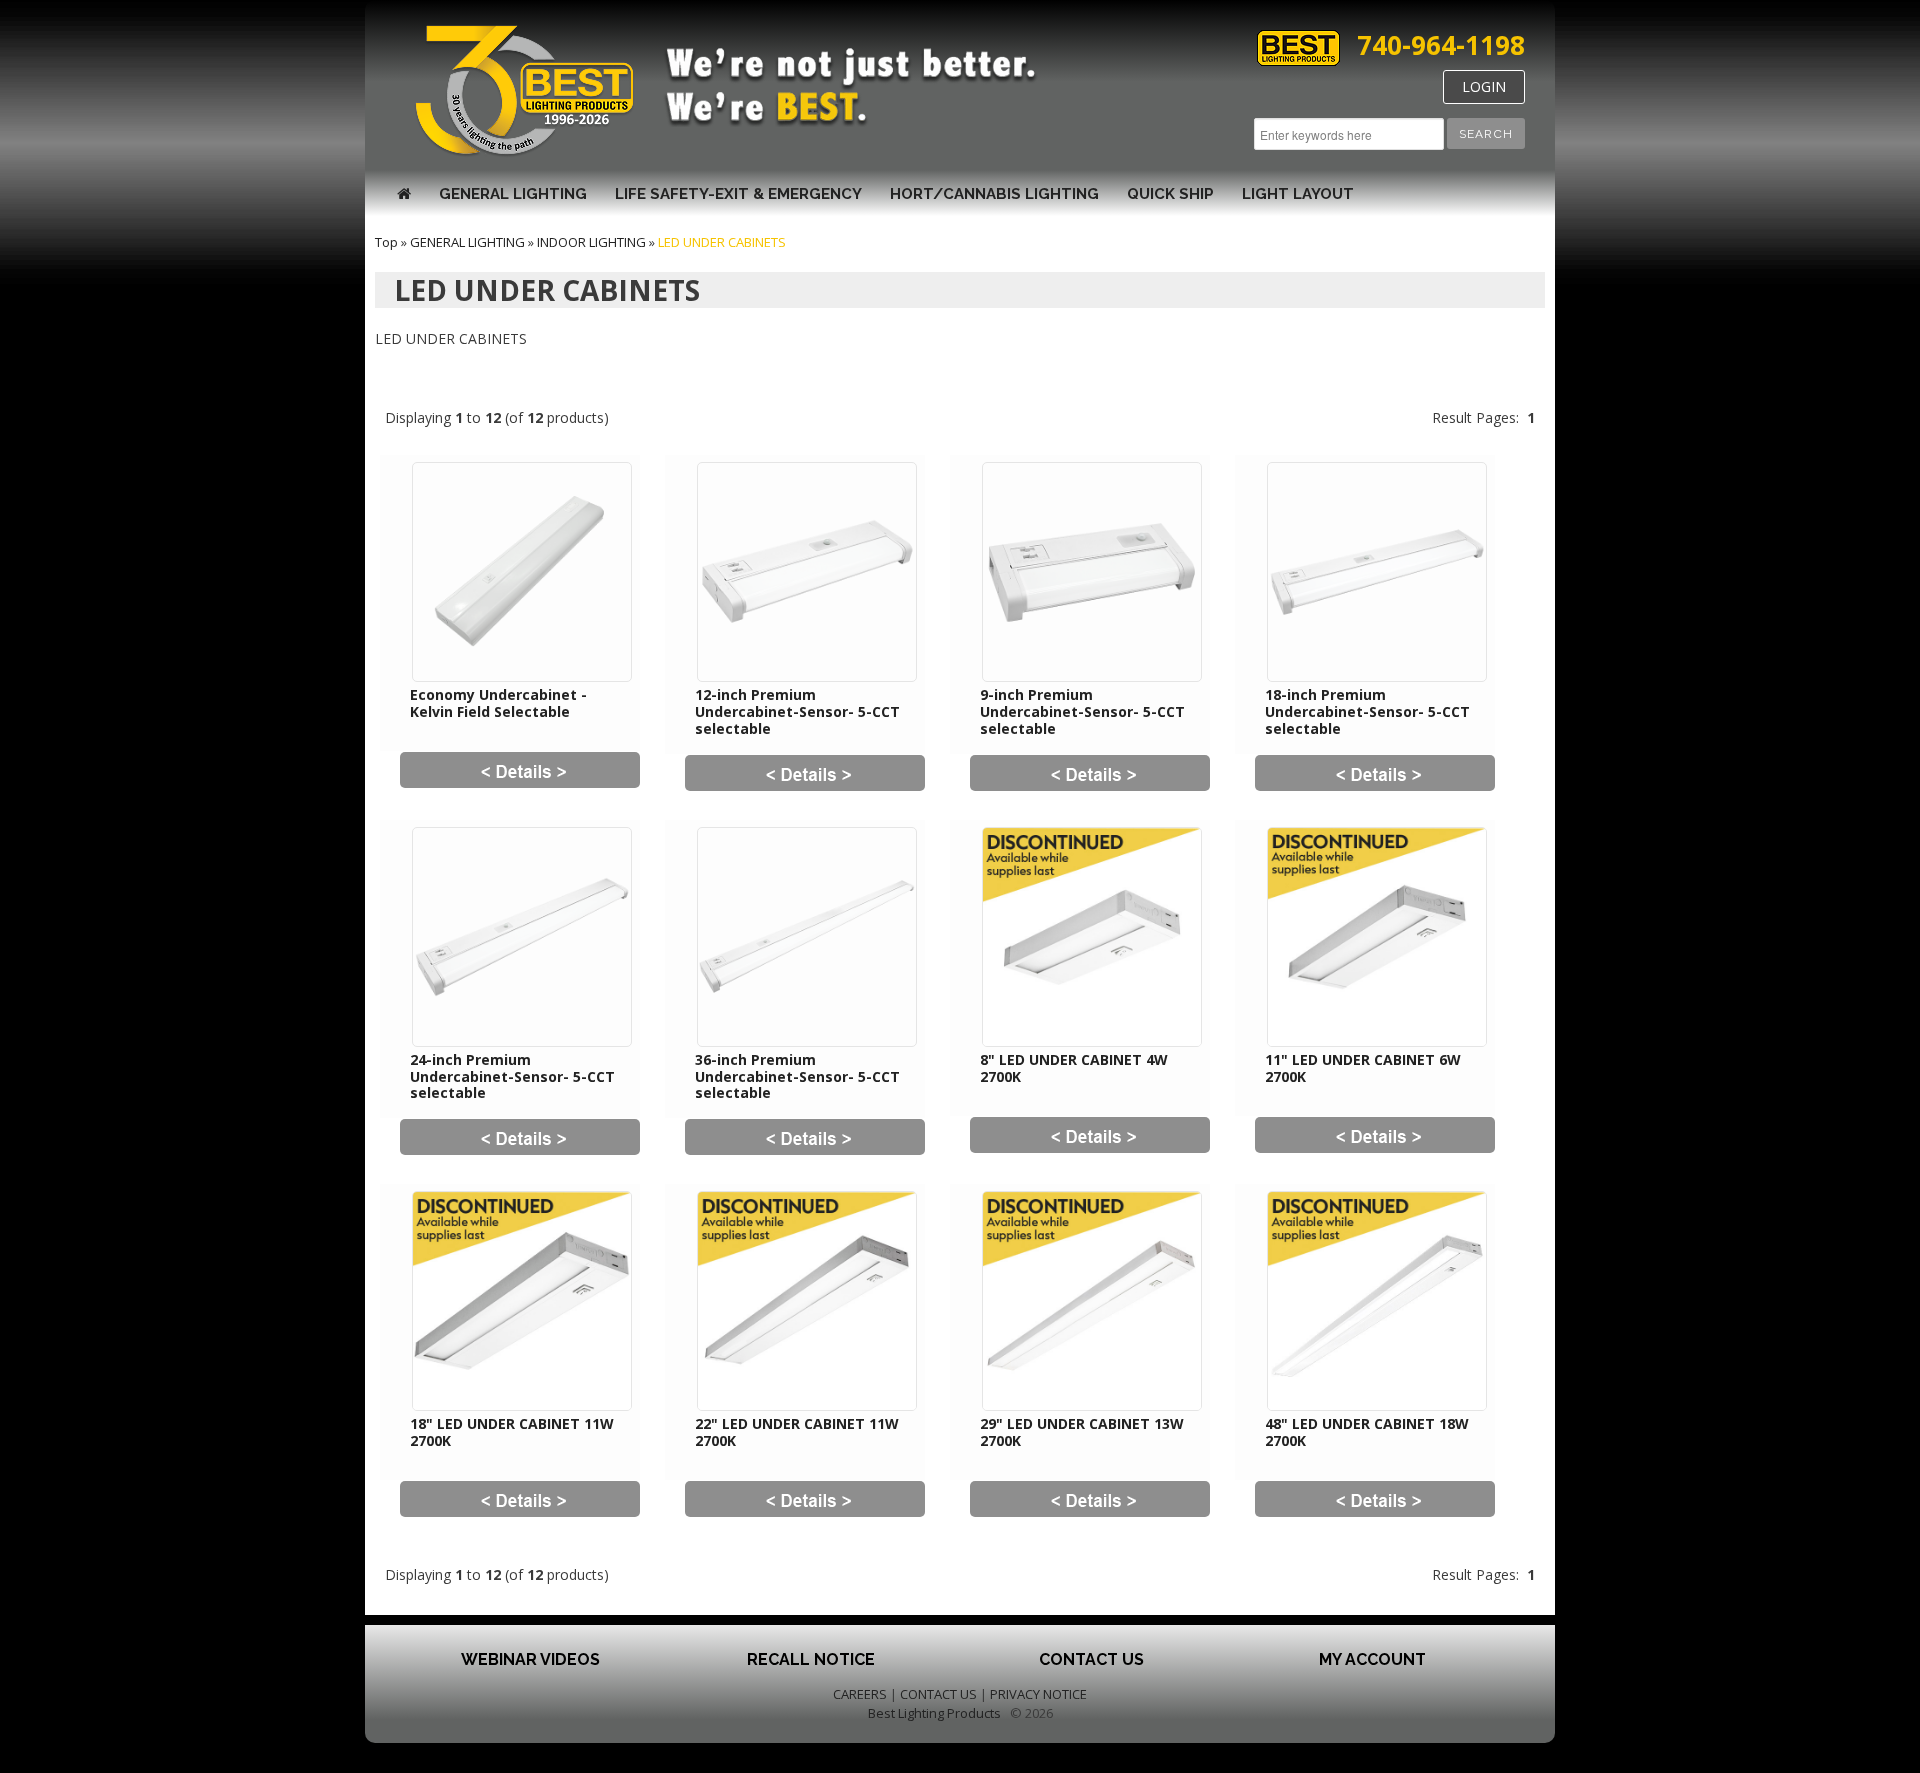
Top (386, 242)
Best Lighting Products (934, 1713)
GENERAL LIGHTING (513, 194)
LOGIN (1484, 86)
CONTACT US (938, 1694)
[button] (1486, 133)
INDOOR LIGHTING (591, 242)
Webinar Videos (530, 1659)
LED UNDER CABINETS (722, 242)
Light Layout (1298, 194)
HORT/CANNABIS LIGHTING (994, 194)
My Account (1372, 1659)
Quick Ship (1170, 194)
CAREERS (860, 1694)
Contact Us (1091, 1659)
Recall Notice (811, 1659)
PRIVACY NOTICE (1038, 1694)
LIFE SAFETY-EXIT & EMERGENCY (738, 194)
